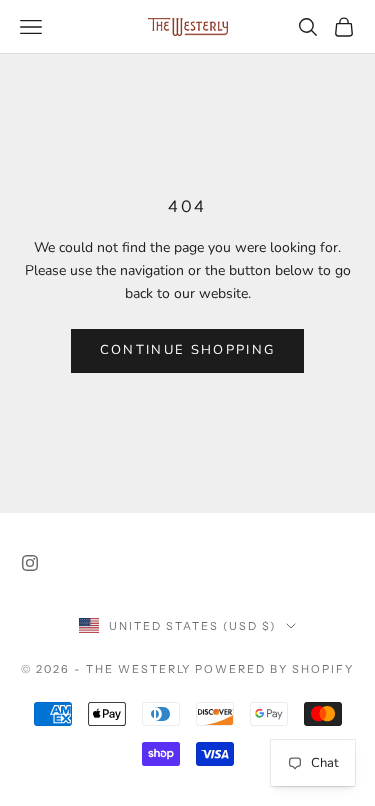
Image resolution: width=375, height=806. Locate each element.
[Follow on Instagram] (30, 563)
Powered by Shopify (274, 669)
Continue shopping (188, 350)
